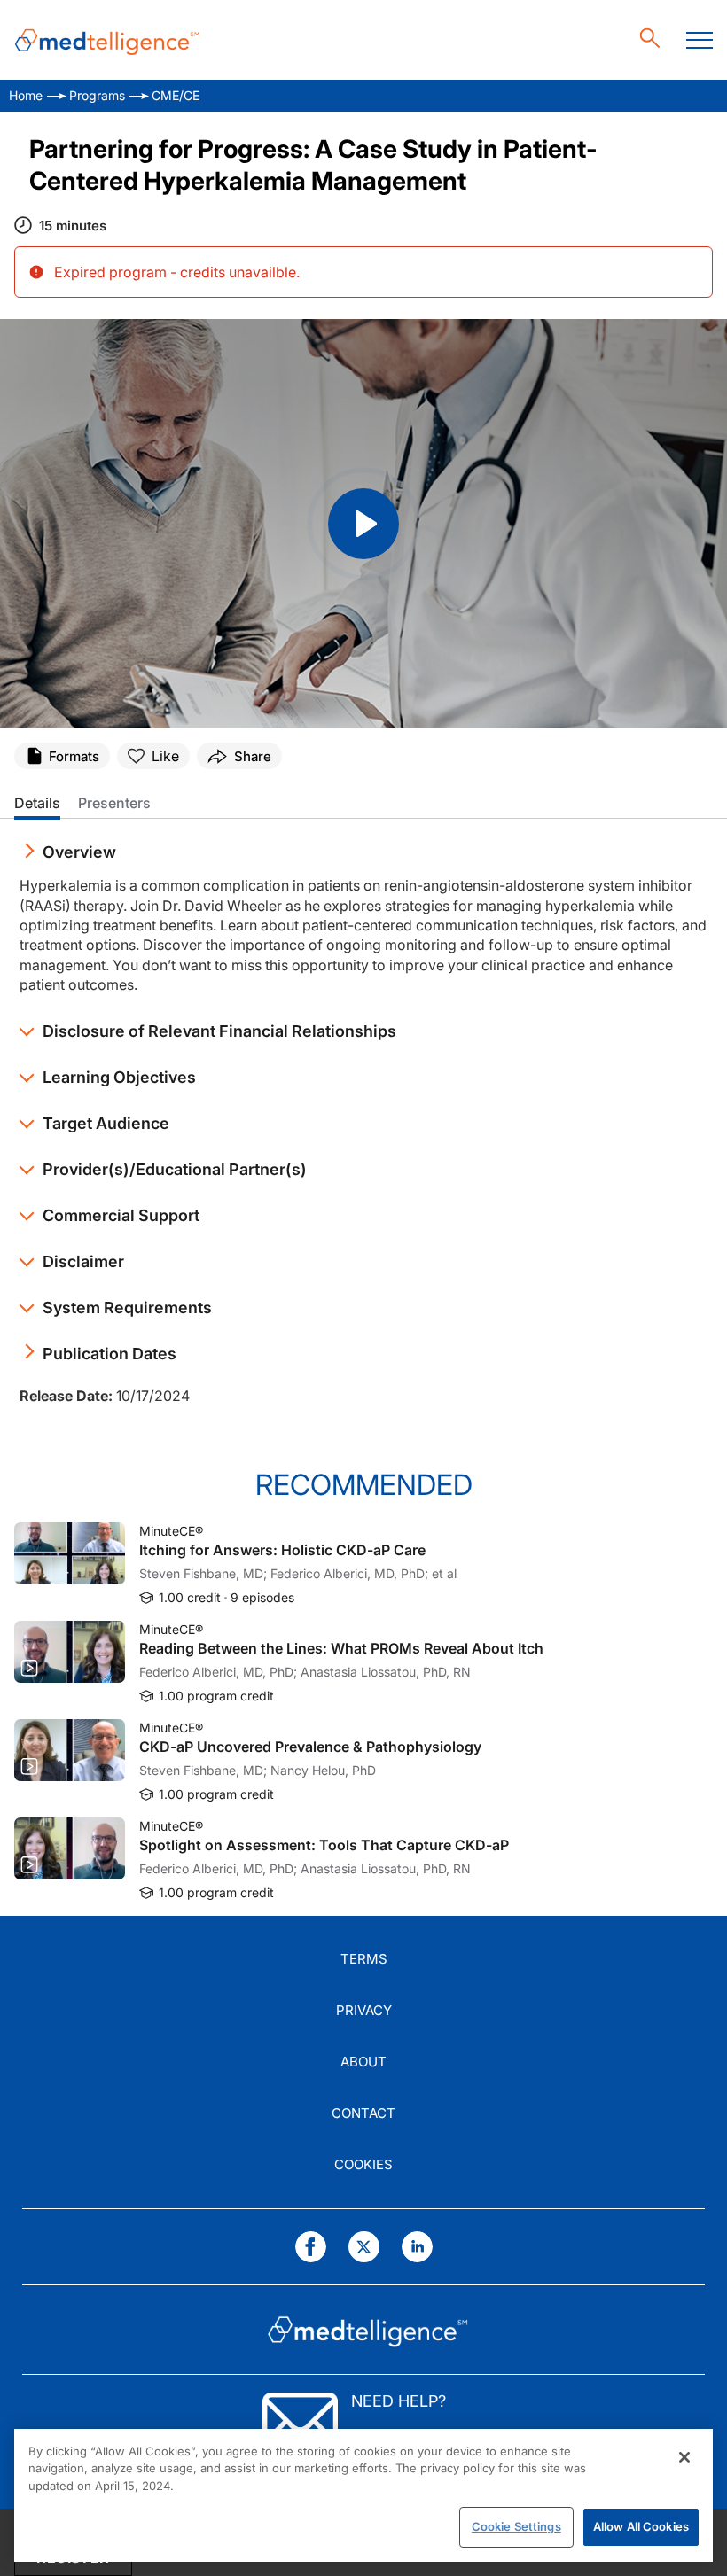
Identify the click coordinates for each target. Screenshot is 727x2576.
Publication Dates (109, 1354)
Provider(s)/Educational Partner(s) (175, 1169)
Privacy (364, 2010)
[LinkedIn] (417, 2247)
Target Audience (106, 1123)
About (363, 2062)
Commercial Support (121, 1215)
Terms (364, 1959)
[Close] (684, 2457)
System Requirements (127, 1307)
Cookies (363, 2164)
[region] (363, 2495)
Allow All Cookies (641, 2526)
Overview (79, 852)
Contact (363, 2113)
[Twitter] (364, 2247)
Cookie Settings (516, 2526)
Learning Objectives (119, 1077)
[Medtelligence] (107, 40)
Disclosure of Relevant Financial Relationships (219, 1031)
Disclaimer (83, 1261)
